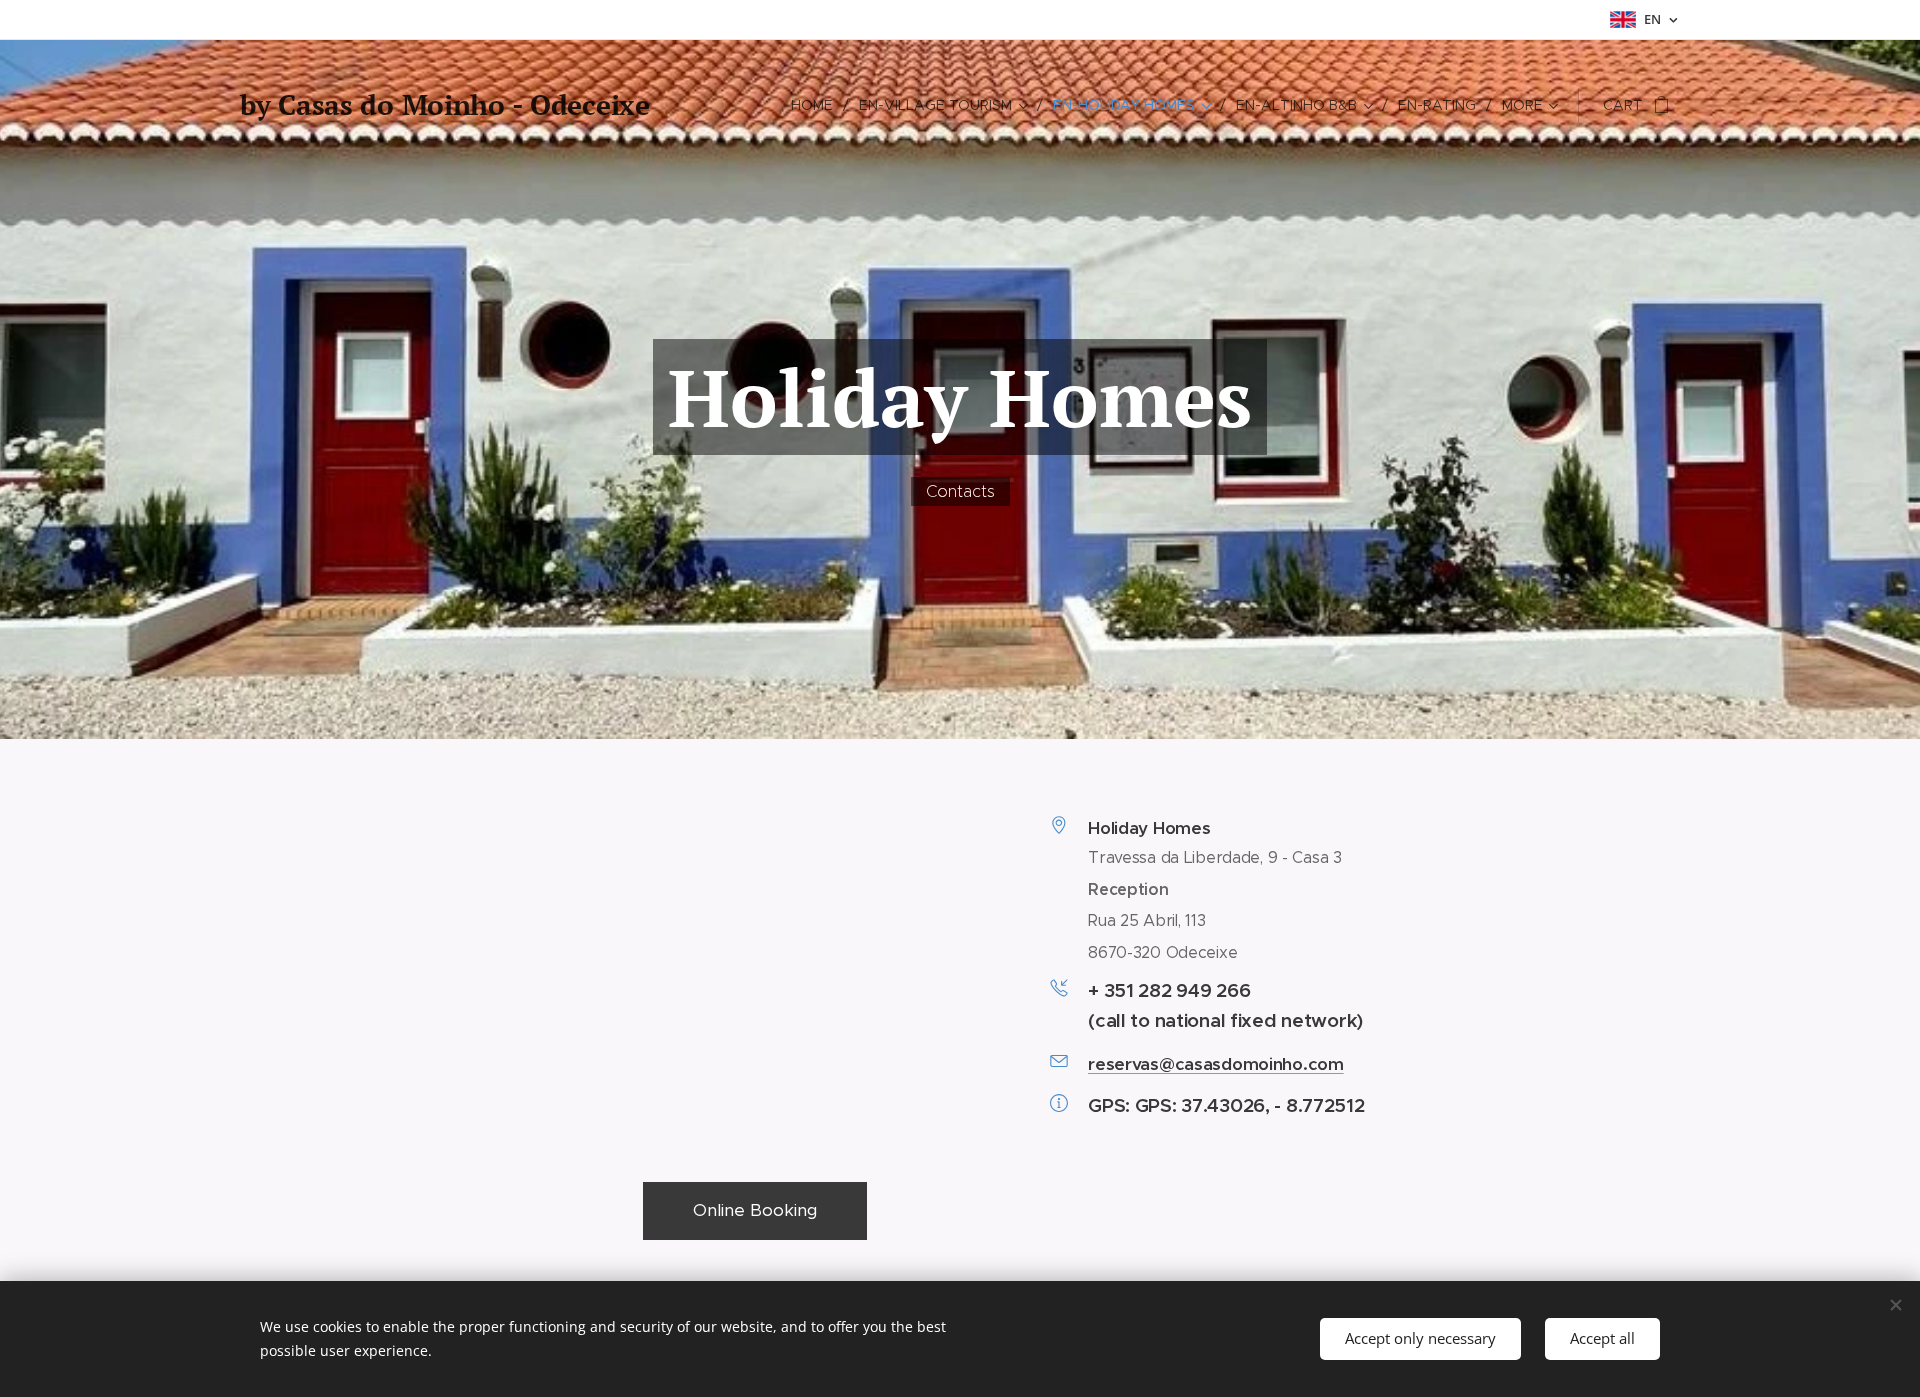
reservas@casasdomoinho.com (1216, 1064)
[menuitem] (817, 105)
